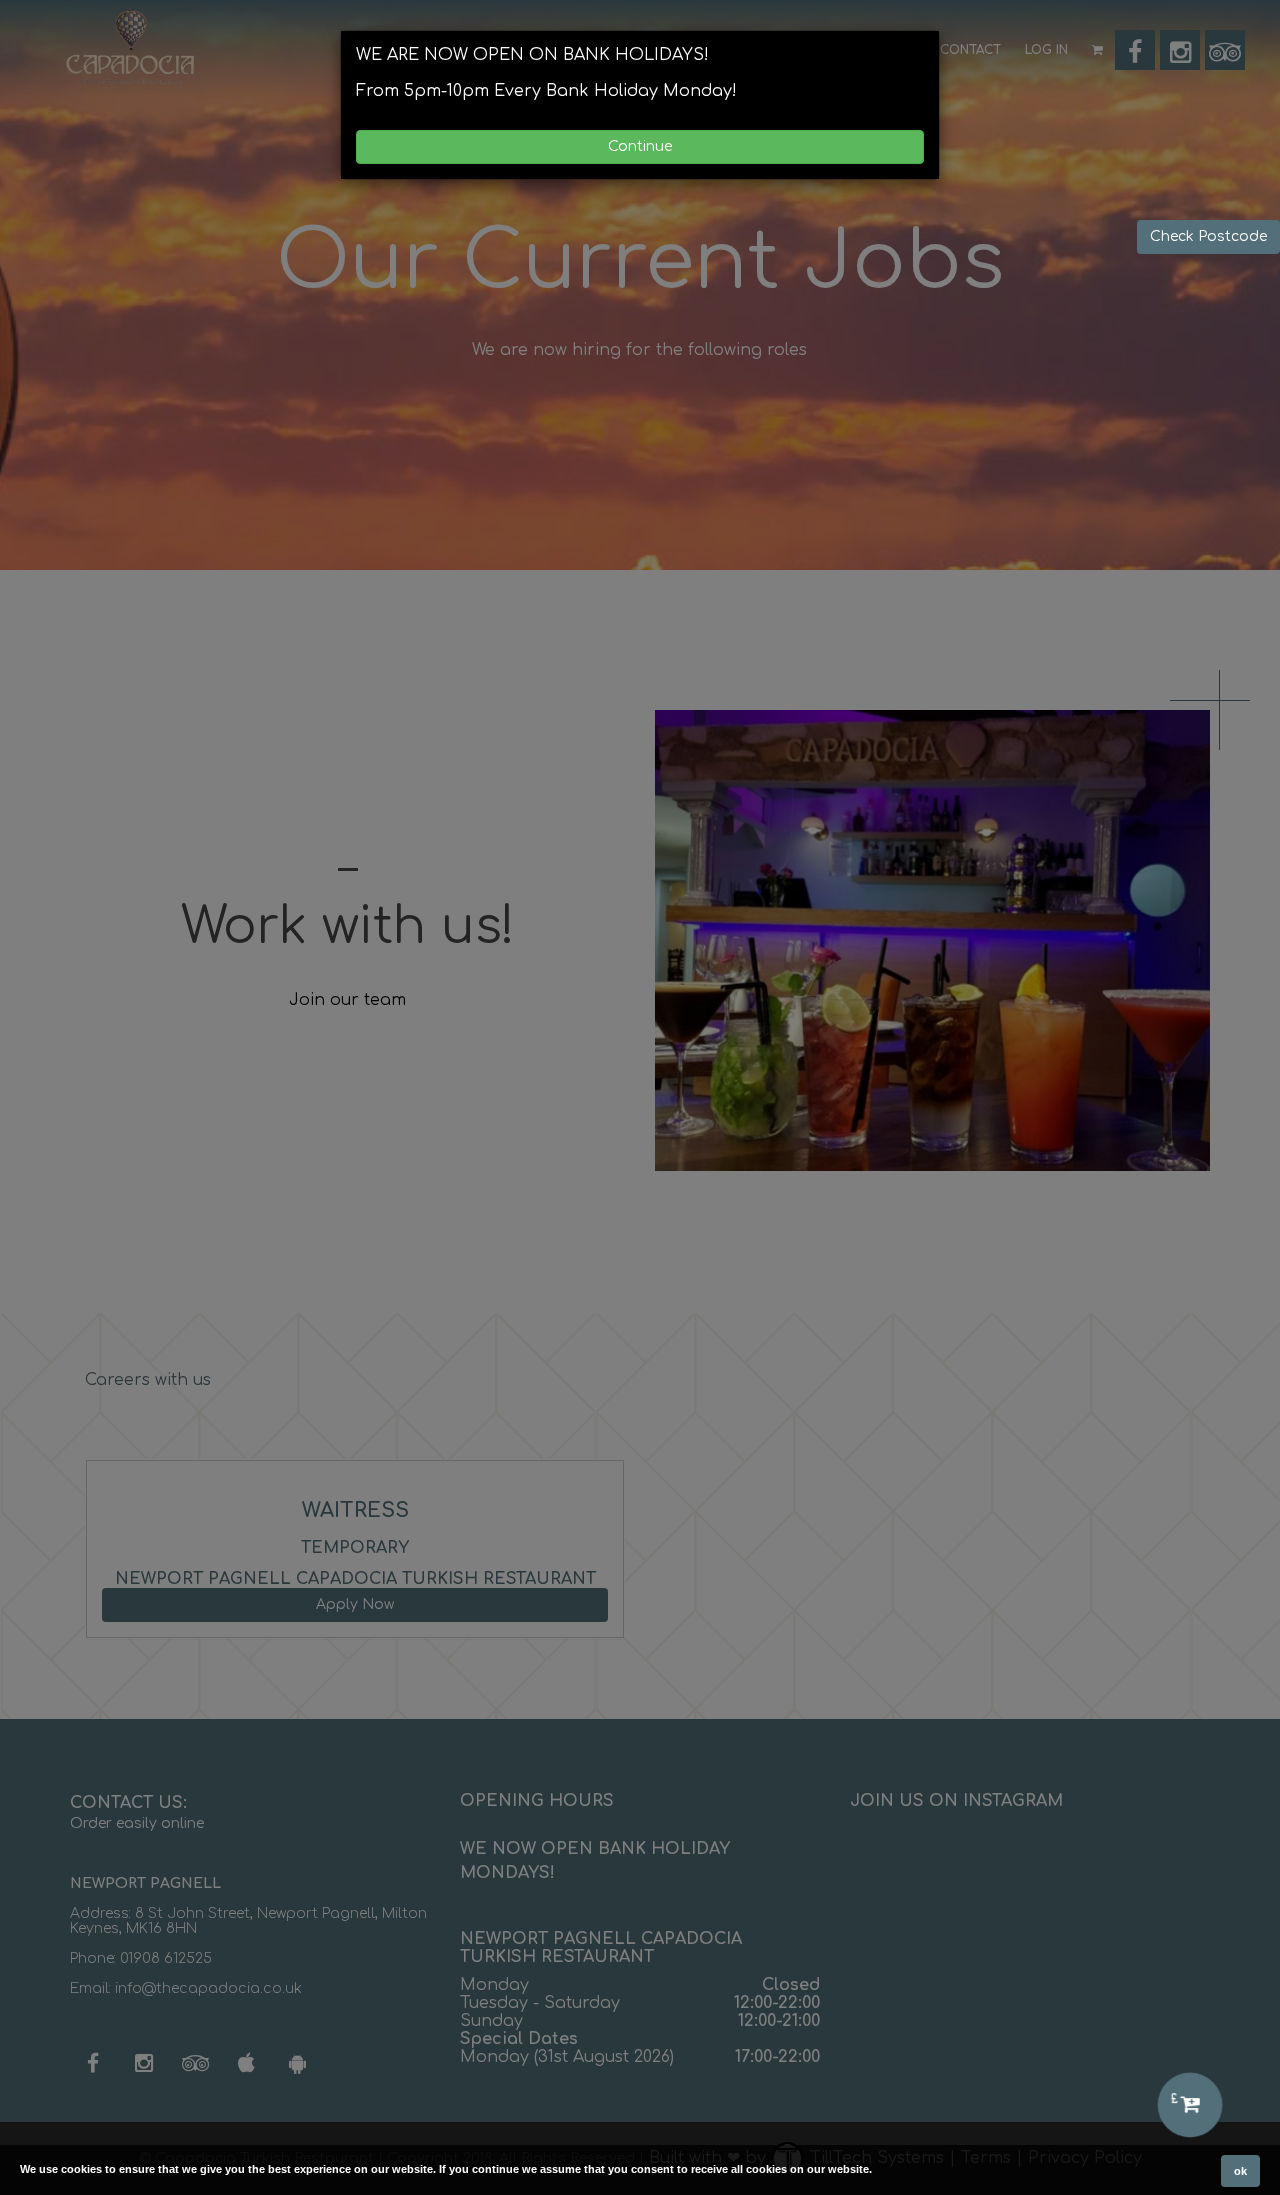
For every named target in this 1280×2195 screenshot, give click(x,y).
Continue (640, 146)
